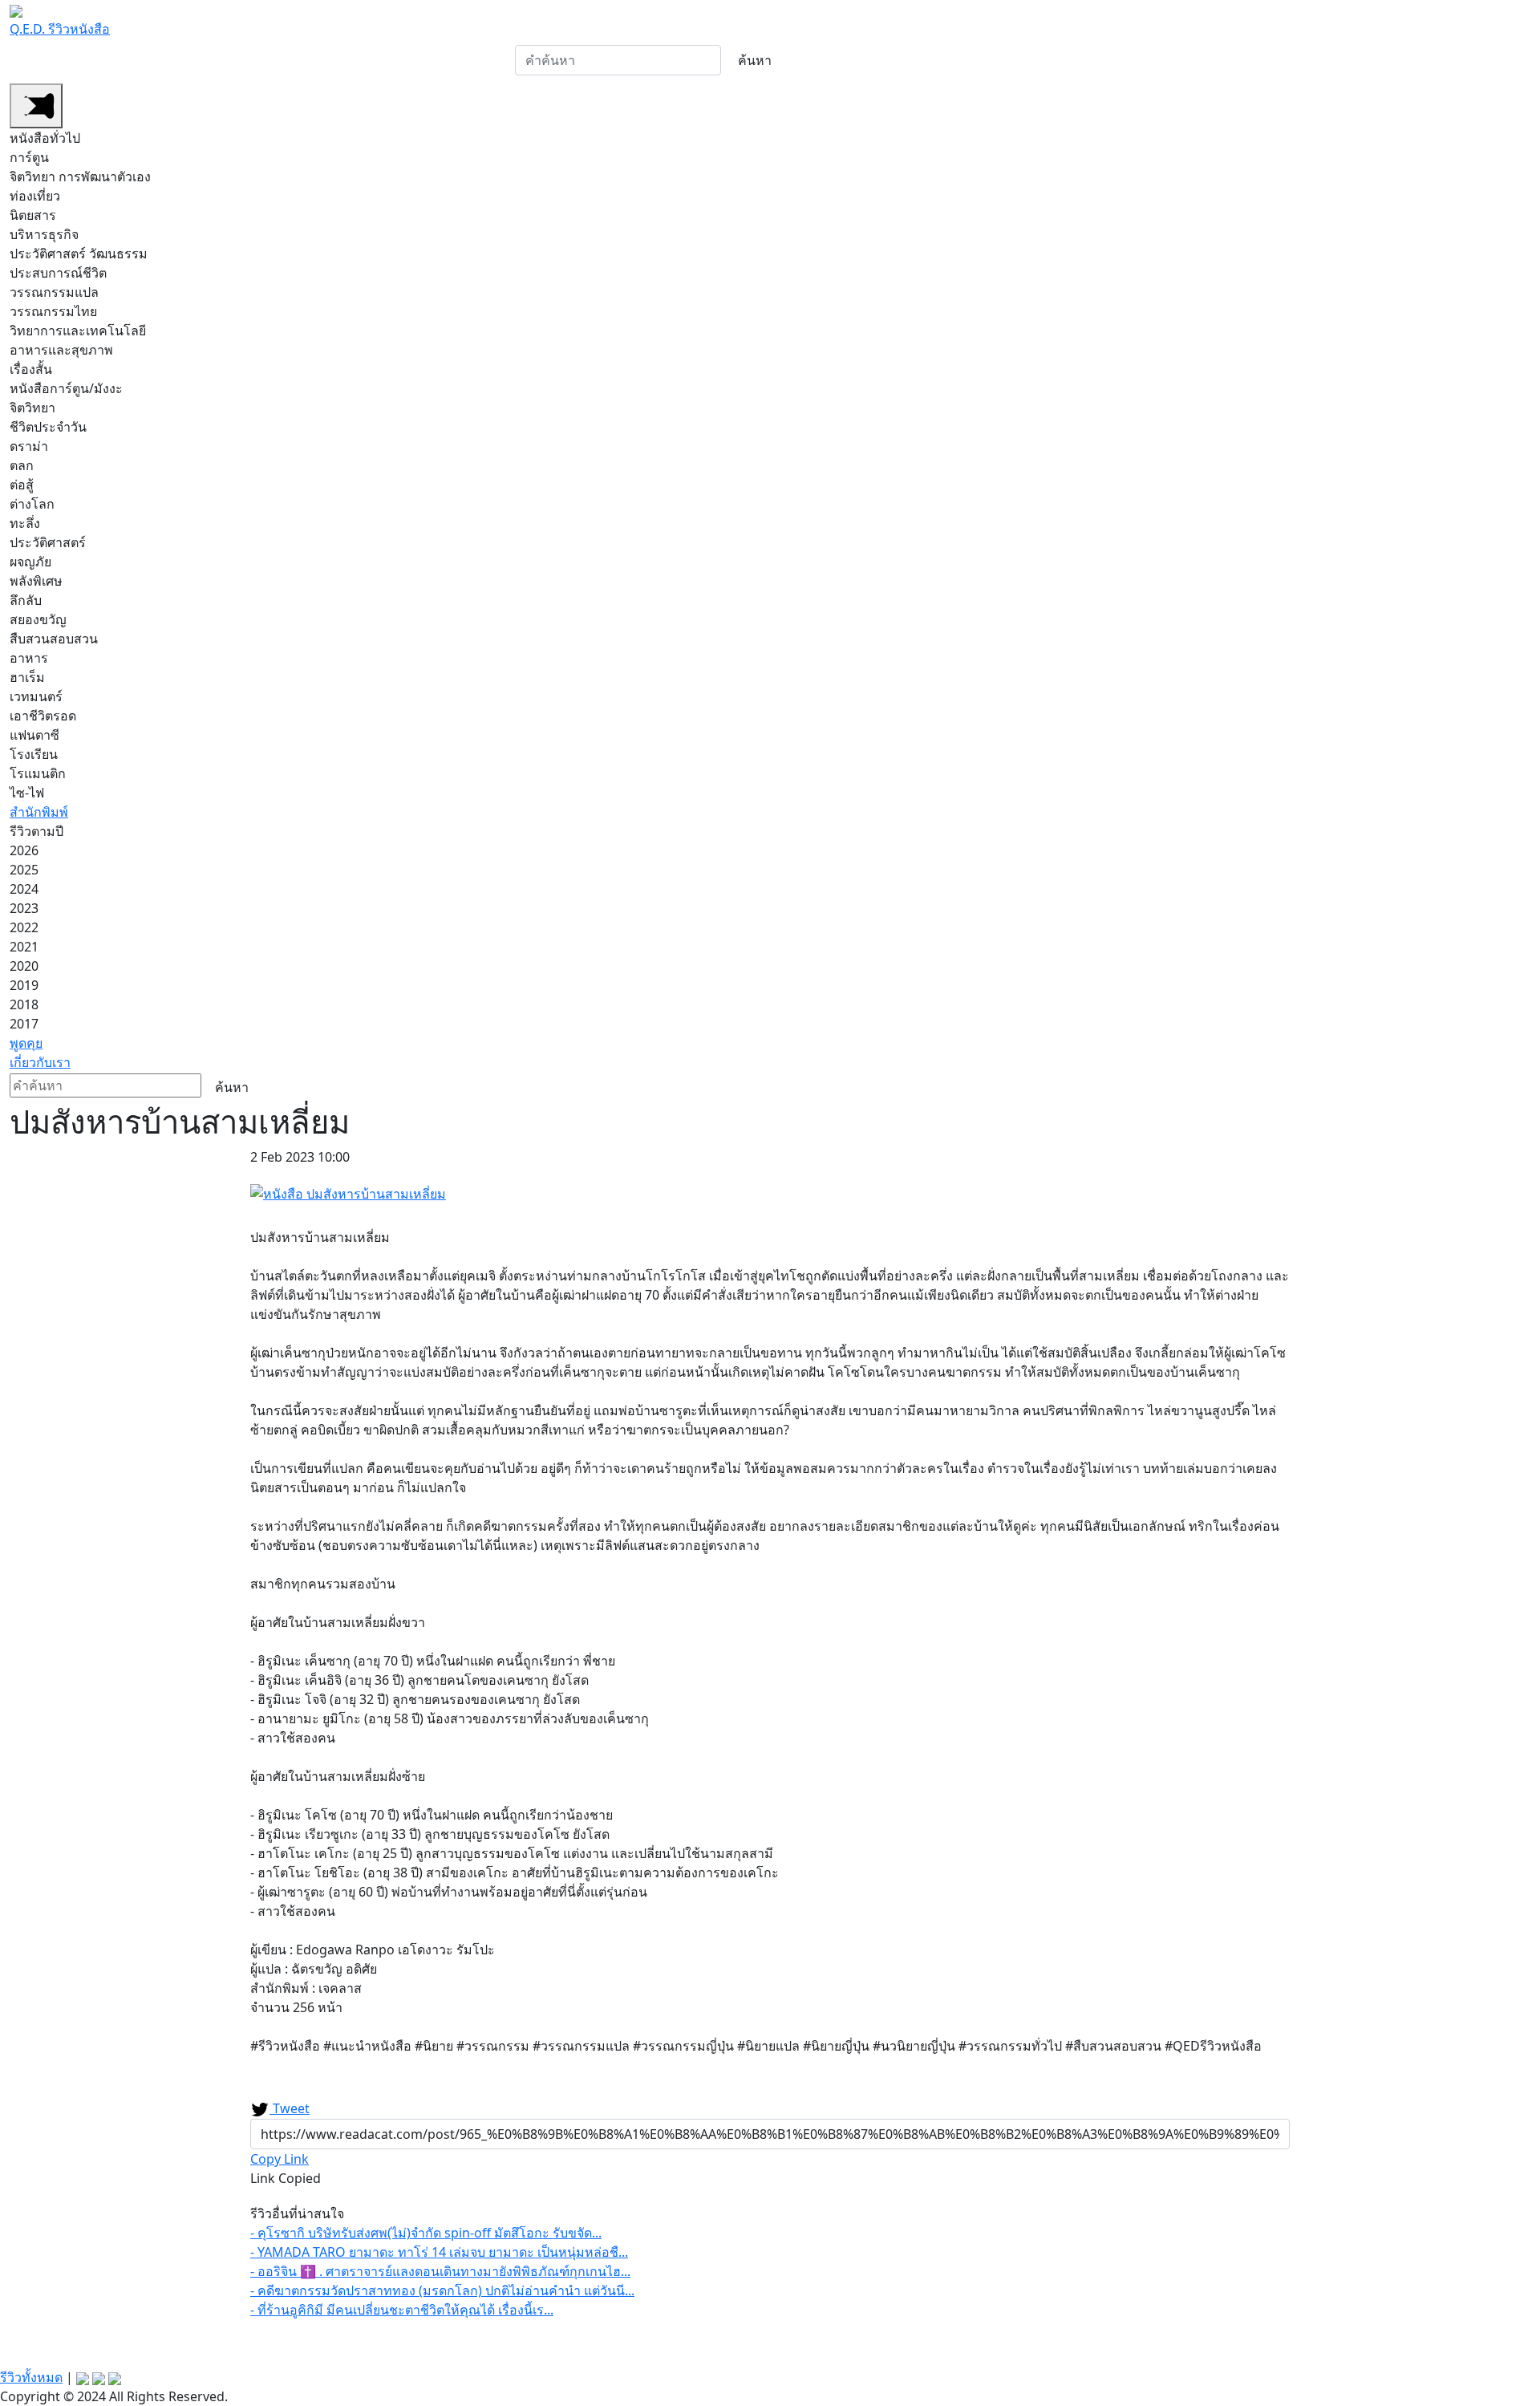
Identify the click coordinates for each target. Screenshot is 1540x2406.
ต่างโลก (32, 504)
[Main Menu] (36, 106)
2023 (24, 908)
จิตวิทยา (32, 408)
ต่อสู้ (22, 485)
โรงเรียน (34, 754)
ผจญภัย (30, 562)
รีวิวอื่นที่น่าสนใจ (297, 2213)
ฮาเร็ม (27, 677)
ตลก (22, 465)
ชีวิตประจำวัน (48, 427)
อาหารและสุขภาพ (61, 350)
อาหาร (29, 658)
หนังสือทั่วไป (53, 61)
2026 (24, 850)
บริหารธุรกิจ (44, 234)
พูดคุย (418, 61)
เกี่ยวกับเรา (478, 61)
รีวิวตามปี (351, 61)
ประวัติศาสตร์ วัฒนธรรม (79, 254)
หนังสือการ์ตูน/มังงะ (170, 61)
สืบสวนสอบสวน (54, 639)
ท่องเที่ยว (35, 196)
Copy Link (280, 2159)
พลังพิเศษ (36, 581)
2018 (24, 1004)
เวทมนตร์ (36, 696)
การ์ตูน (29, 157)
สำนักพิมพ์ (280, 61)
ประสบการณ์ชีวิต (58, 273)
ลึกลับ (26, 600)
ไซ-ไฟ (27, 793)
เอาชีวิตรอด (43, 716)
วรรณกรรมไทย (53, 311)
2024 (24, 889)
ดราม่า (29, 446)
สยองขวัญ (38, 619)
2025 (24, 870)
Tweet (290, 2108)
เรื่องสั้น (31, 369)
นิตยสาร (33, 215)
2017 (24, 1024)
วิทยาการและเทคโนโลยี (78, 331)
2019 (24, 985)
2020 (24, 966)
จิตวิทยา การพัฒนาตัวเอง (80, 176)
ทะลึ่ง (25, 523)
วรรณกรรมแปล (54, 292)
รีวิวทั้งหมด (31, 2377)
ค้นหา (755, 60)
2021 (24, 947)
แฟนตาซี (34, 735)
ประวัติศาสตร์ (48, 542)
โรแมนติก (38, 773)
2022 (24, 927)
